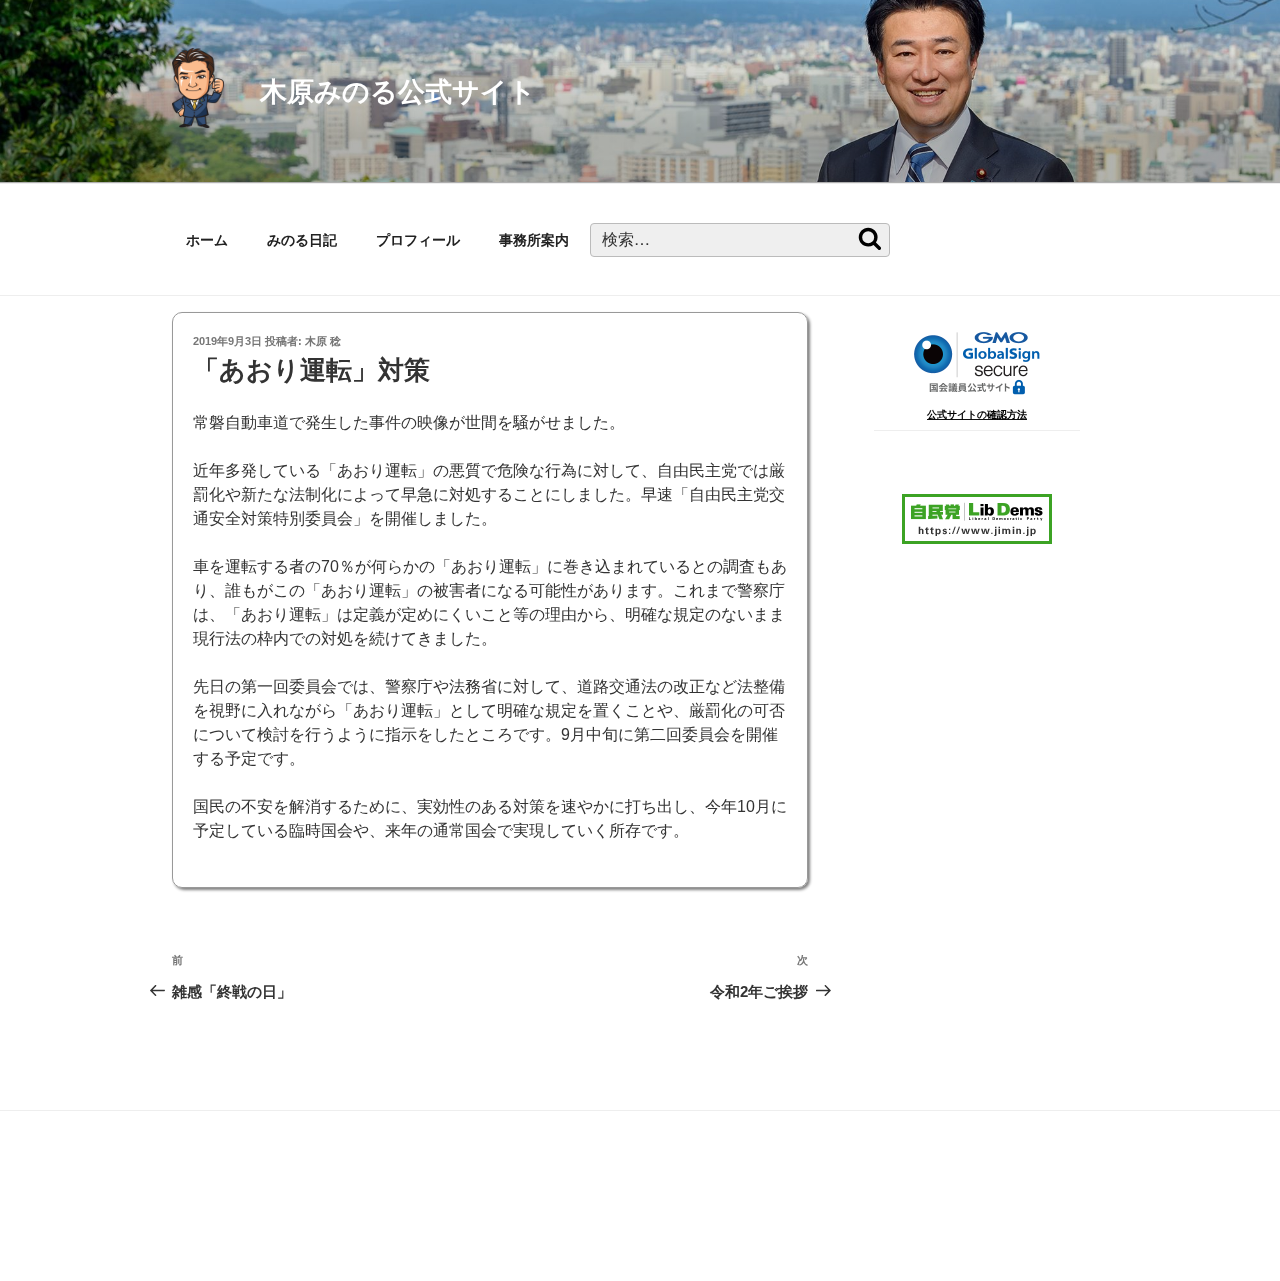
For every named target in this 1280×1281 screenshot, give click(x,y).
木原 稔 (323, 341)
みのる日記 (302, 240)
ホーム (207, 240)
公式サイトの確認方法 (977, 414)
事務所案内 (534, 240)
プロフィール (418, 240)
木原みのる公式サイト (398, 91)
